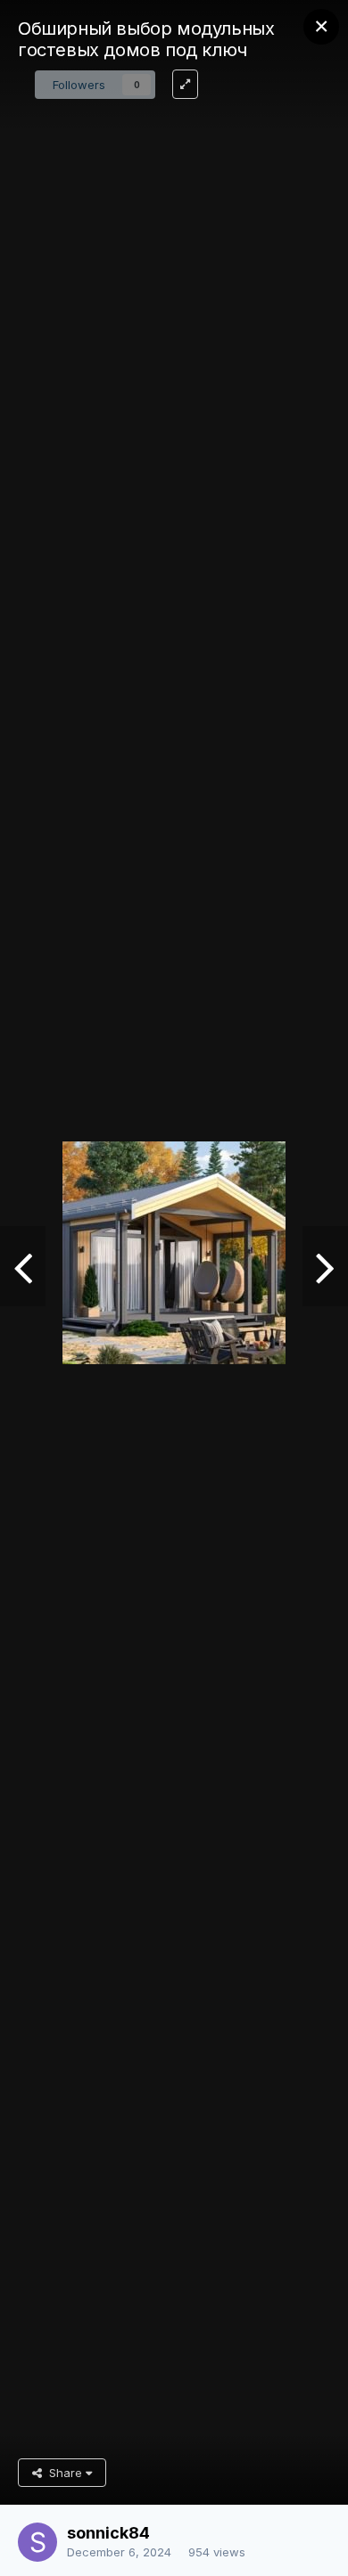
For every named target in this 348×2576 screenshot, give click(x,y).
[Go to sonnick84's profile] (37, 2542)
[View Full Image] (185, 84)
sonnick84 (108, 2533)
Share (64, 2473)
